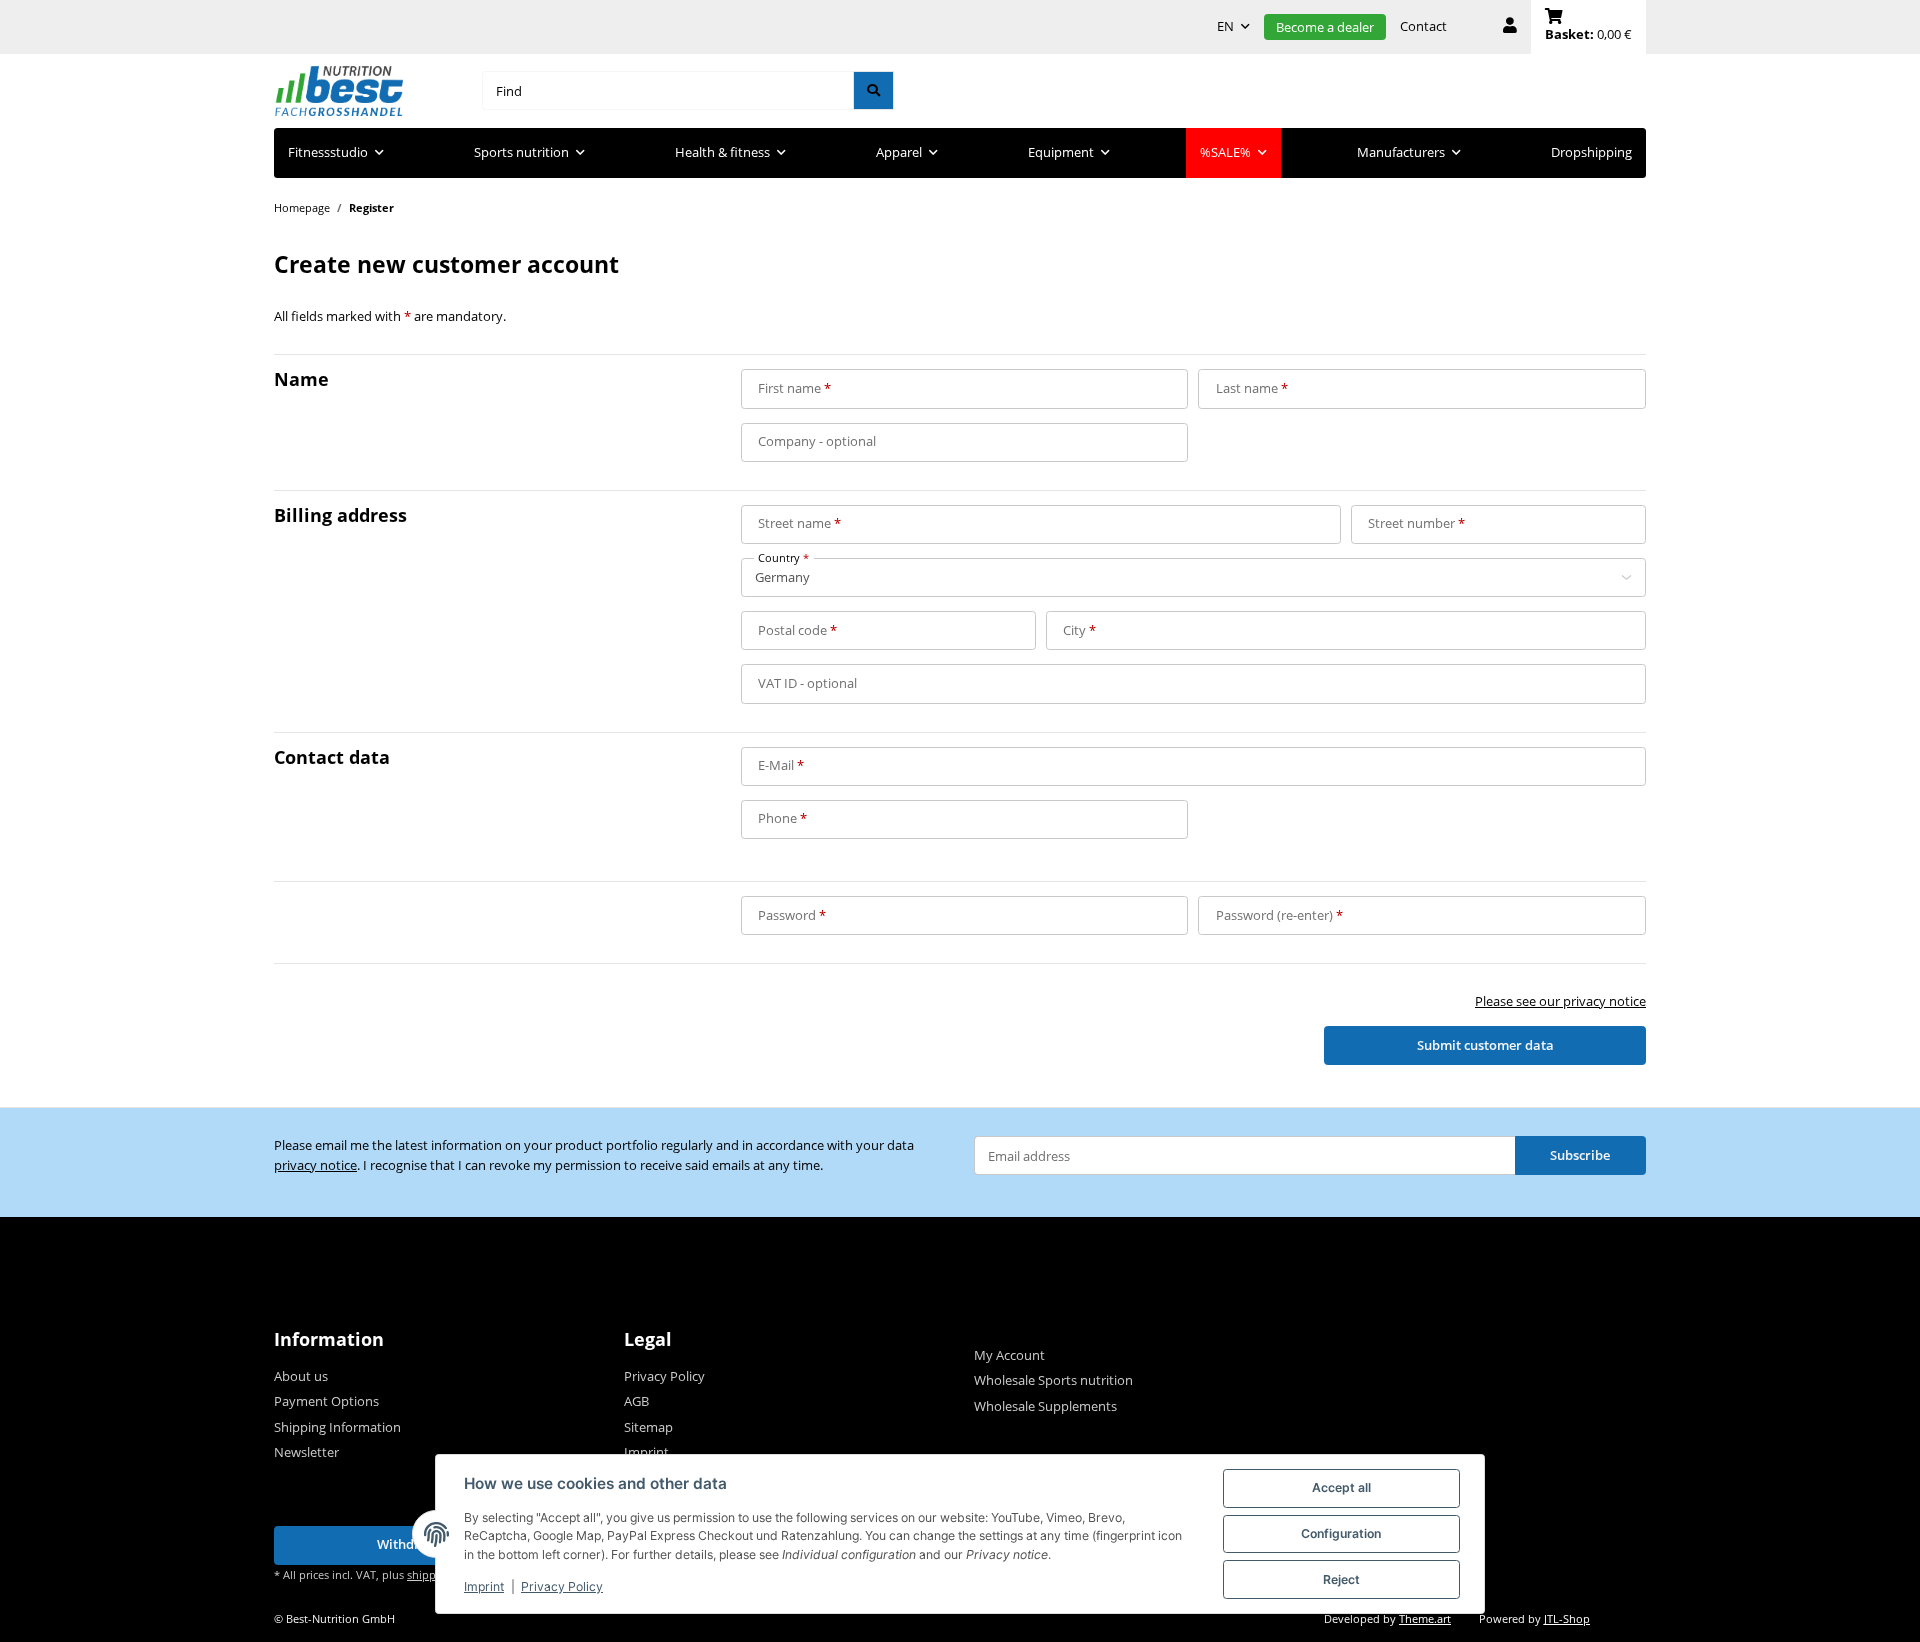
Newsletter (306, 1452)
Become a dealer (1325, 27)
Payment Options (326, 1401)
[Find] (873, 90)
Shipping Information (337, 1427)
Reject (1341, 1579)
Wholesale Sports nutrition (1053, 1380)
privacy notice (315, 1165)
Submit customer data (1485, 1045)
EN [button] (1225, 26)
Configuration (1341, 1533)
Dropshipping (1591, 152)
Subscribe (1580, 1155)
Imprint (484, 1586)
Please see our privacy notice (1560, 1001)
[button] (1510, 27)
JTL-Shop (1567, 1619)
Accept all (1341, 1487)
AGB (636, 1401)
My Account (1009, 1355)
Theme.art (1425, 1619)
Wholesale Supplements (1045, 1406)
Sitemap (648, 1427)
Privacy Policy (562, 1586)
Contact (1423, 26)
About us (301, 1376)
